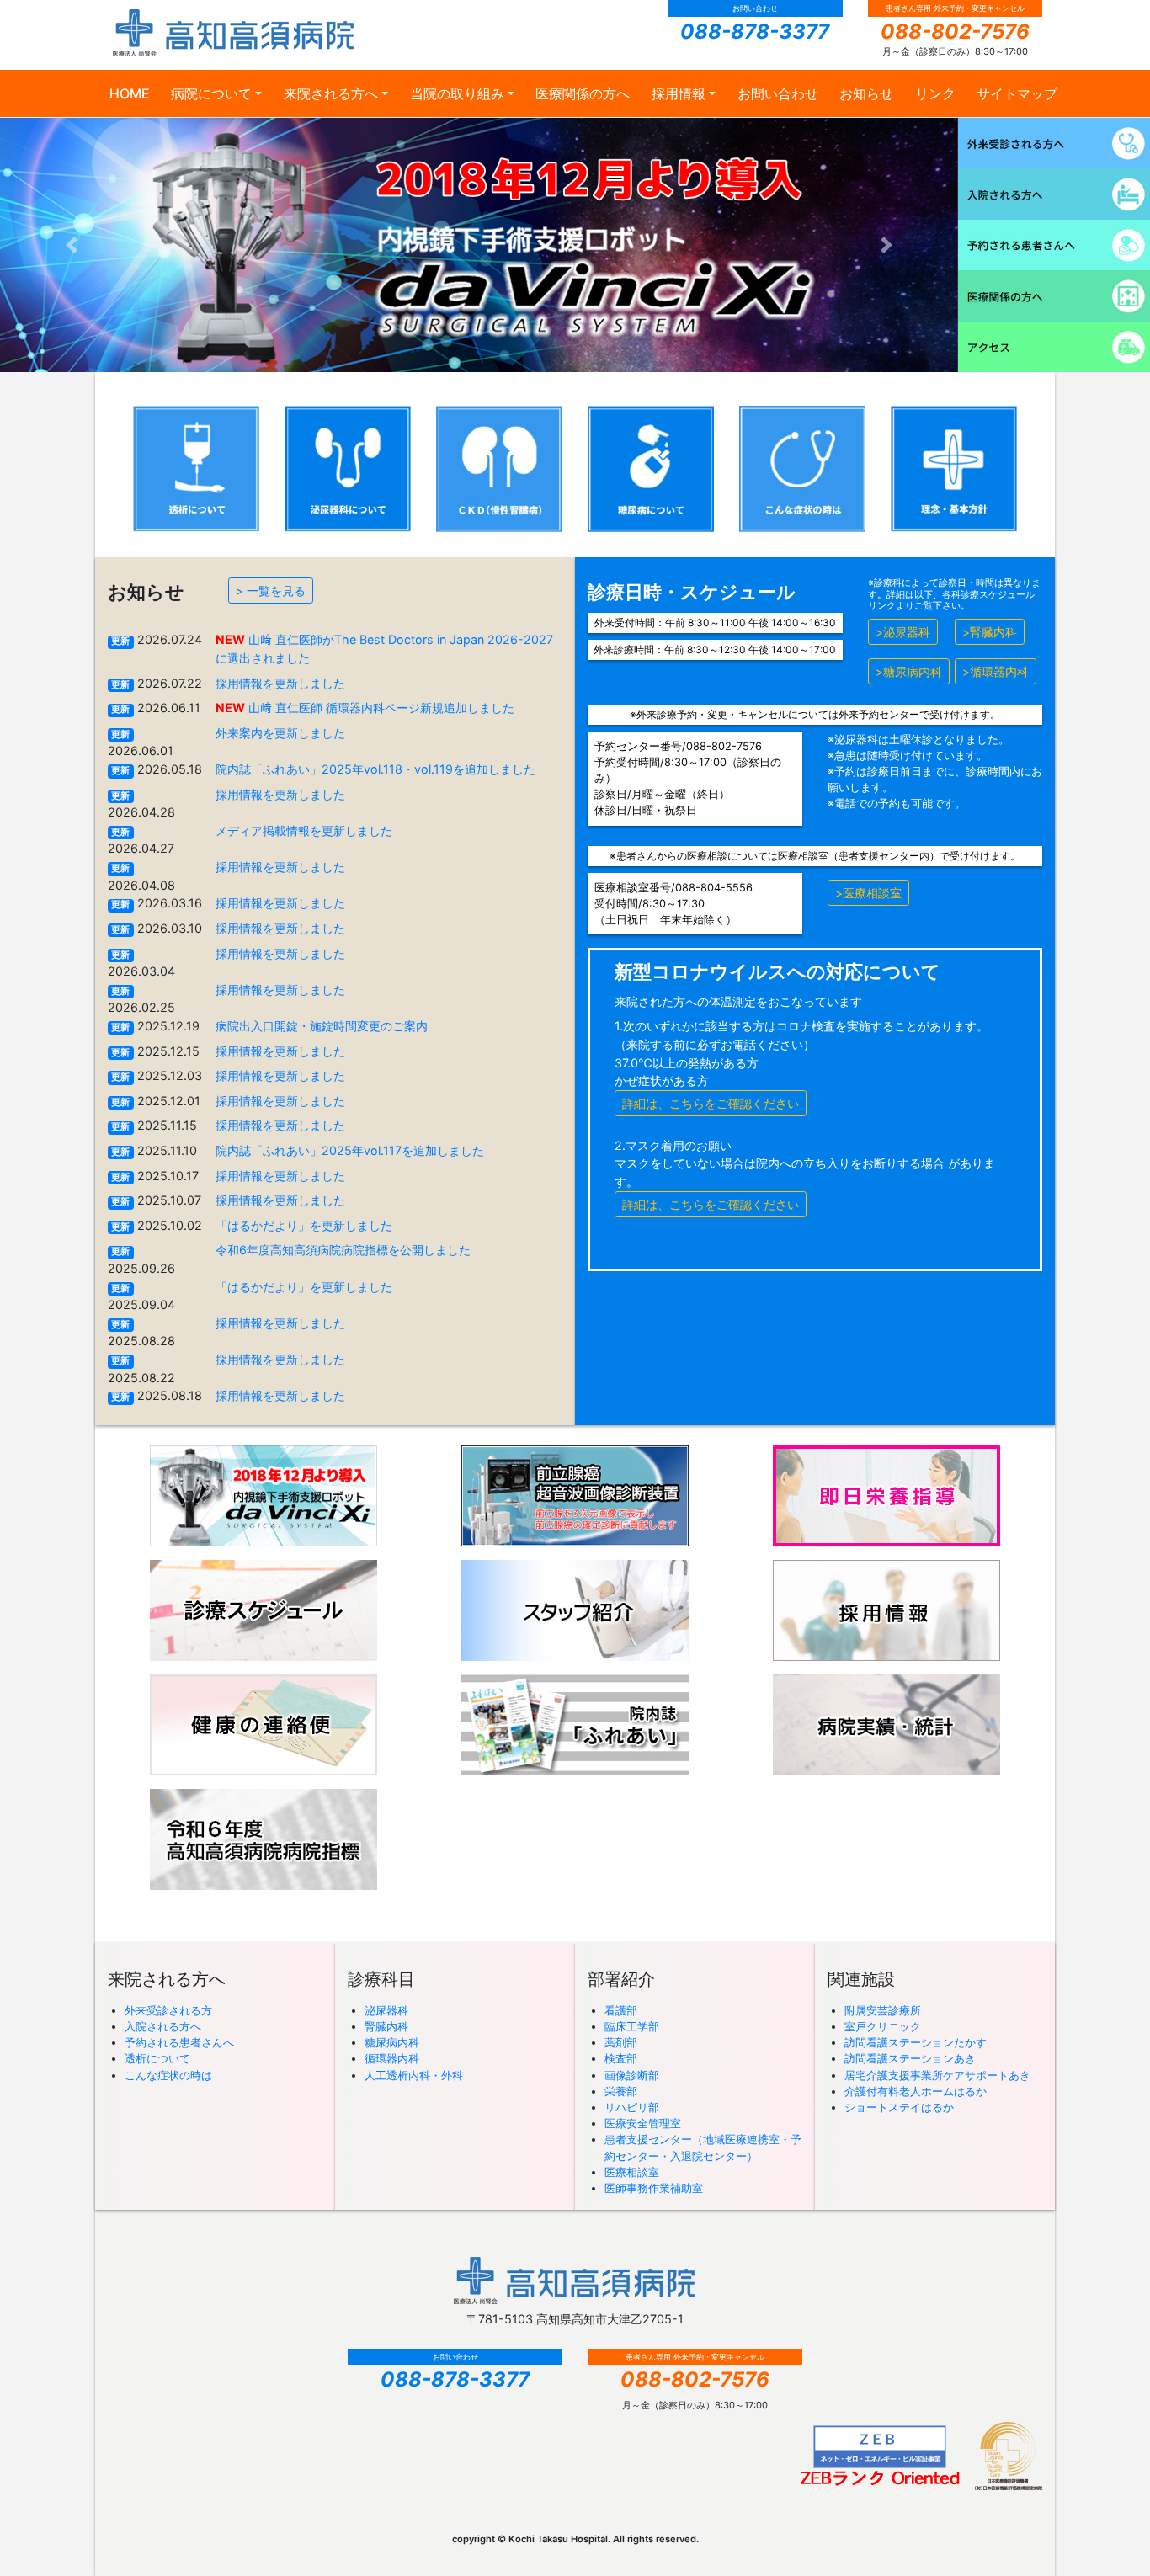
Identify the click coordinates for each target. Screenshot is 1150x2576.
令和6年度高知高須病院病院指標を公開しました (343, 1250)
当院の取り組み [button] (457, 93)
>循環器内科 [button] (996, 671)
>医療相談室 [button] (868, 893)
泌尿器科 (386, 2011)
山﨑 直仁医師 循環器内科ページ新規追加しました (381, 708)
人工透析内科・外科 (414, 2076)
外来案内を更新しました (280, 733)
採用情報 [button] (679, 93)
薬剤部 (621, 2043)
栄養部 (621, 2092)
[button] (72, 245)
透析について (157, 2059)
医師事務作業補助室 (654, 2188)
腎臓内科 (386, 2027)
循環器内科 (392, 2059)
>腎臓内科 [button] (990, 632)
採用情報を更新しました (280, 683)
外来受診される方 (168, 2011)
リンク (935, 93)
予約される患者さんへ (179, 2043)
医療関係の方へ (583, 93)
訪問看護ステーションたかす (916, 2043)
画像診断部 (632, 2076)
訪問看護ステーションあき (910, 2059)
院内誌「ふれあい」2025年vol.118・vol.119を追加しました (375, 769)
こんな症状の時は (168, 2076)
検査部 (621, 2059)
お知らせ (866, 93)
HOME (130, 93)
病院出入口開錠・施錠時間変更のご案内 (322, 1026)
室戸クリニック (883, 2027)
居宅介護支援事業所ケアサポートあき (937, 2076)
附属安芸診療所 (883, 2011)
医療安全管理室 (643, 2124)
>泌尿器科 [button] (903, 632)
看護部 (621, 2011)
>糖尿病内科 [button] (909, 671)
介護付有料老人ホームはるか (916, 2092)
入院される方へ (163, 2027)
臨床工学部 (632, 2027)
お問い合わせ (778, 93)
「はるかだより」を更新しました (304, 1225)
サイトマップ (1017, 93)
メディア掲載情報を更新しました (304, 830)
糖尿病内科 (392, 2043)
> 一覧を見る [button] (271, 591)
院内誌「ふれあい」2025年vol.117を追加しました (350, 1150)
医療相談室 (632, 2172)
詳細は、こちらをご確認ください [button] (711, 1103)
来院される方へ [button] (331, 93)
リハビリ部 (632, 2108)
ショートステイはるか (899, 2108)
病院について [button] (211, 93)
